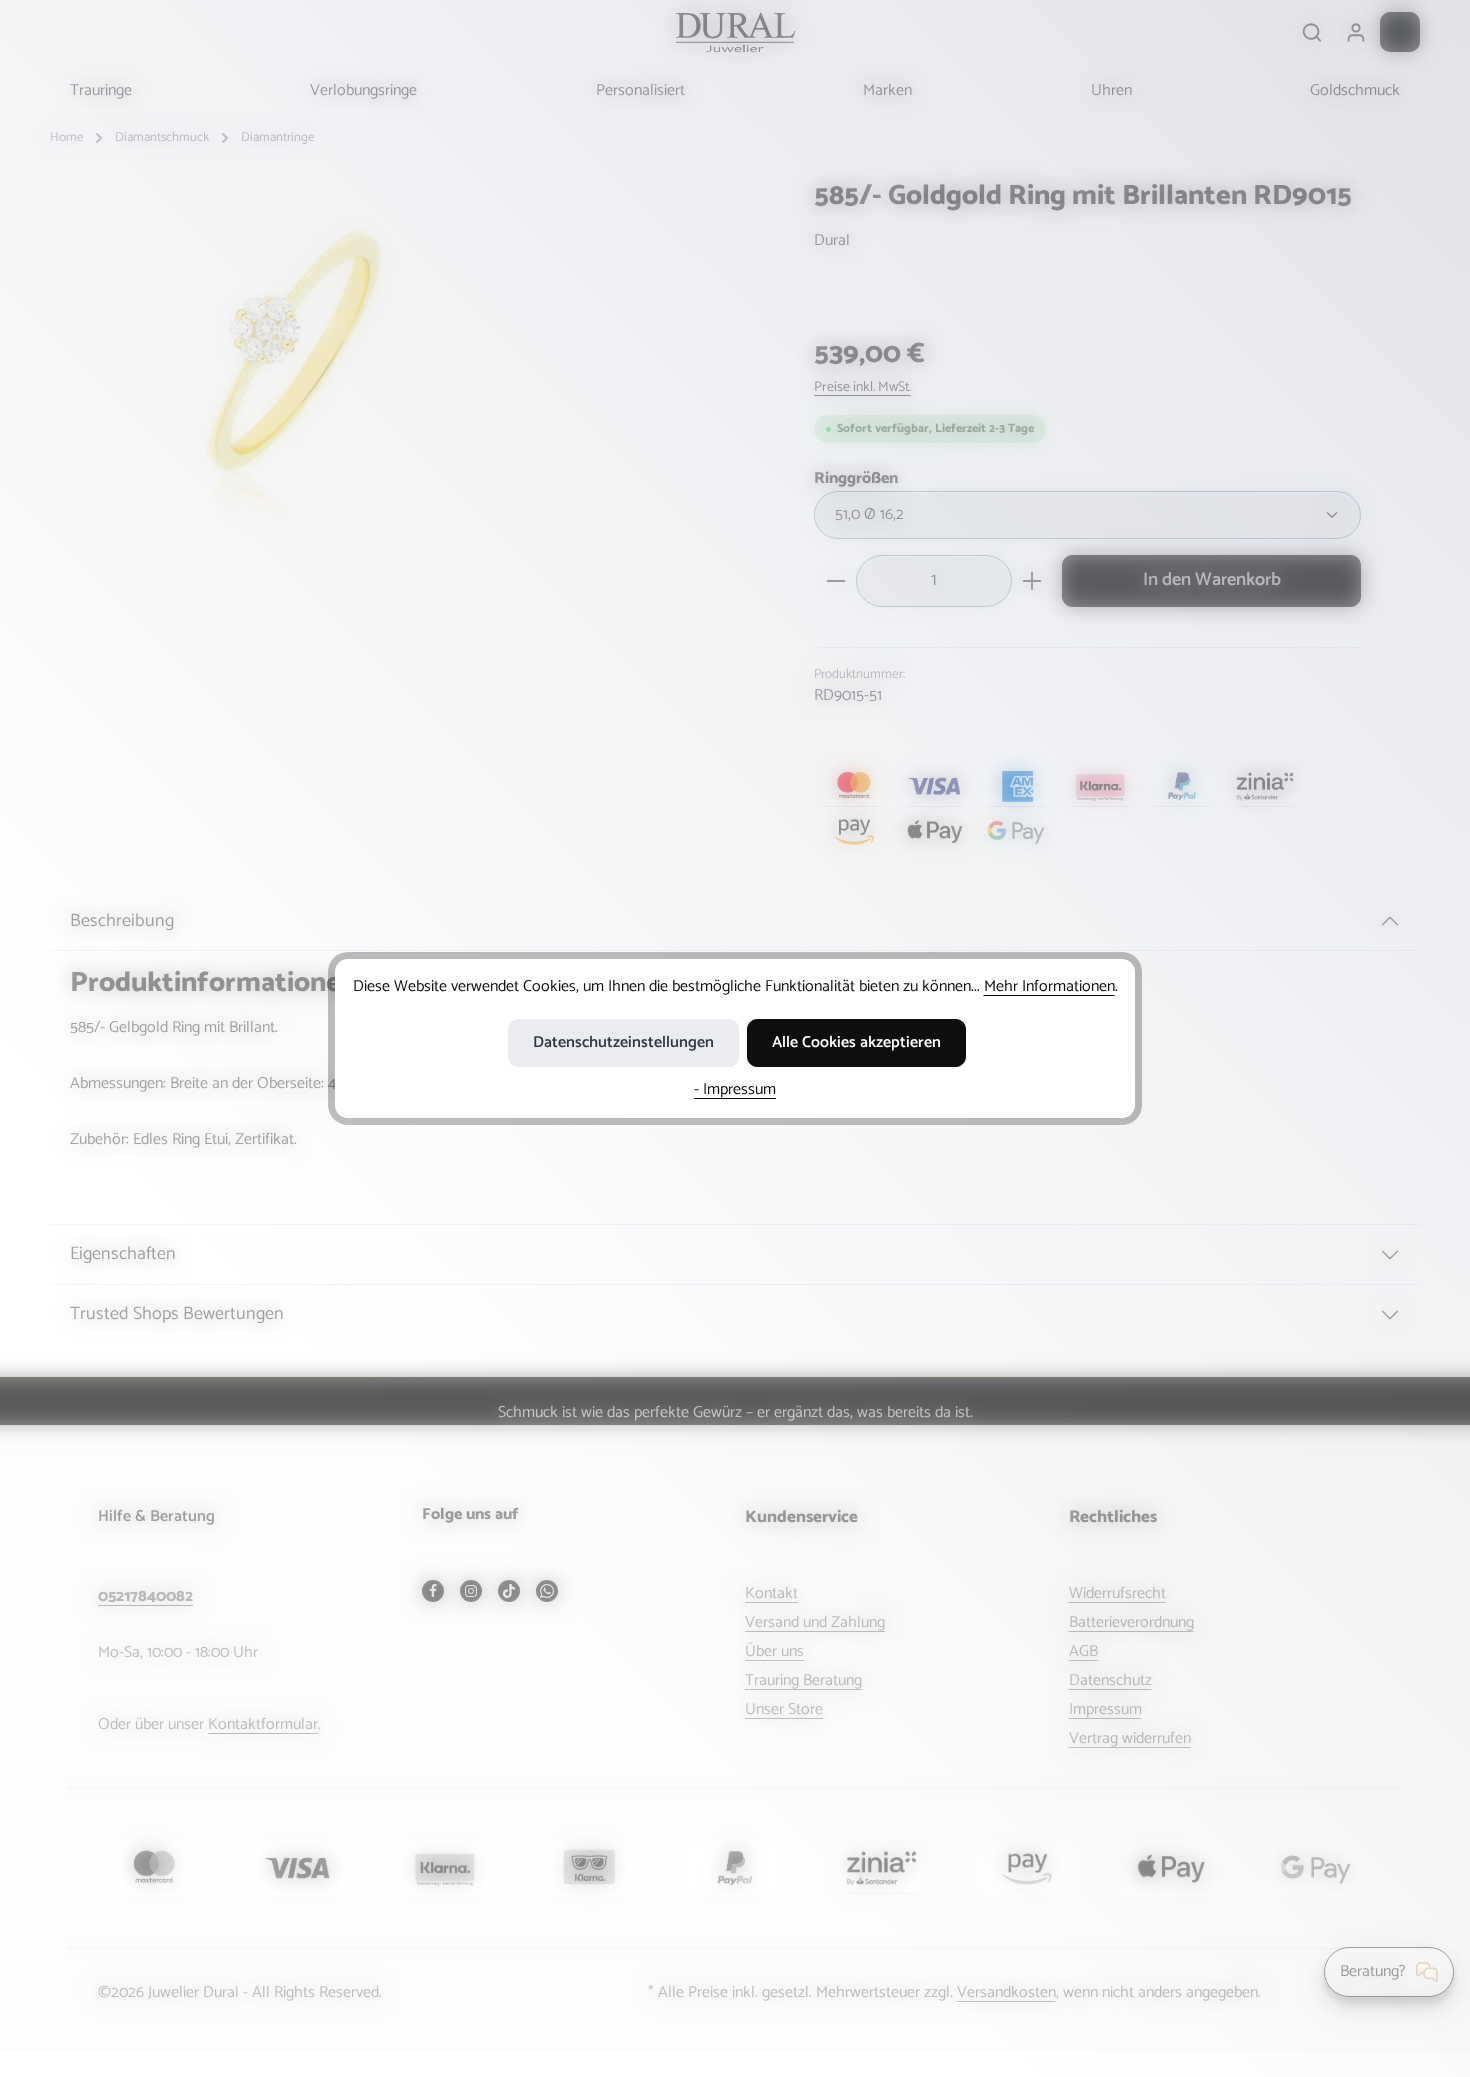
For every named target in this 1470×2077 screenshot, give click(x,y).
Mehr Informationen (1049, 986)
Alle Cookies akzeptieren (856, 1042)
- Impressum (735, 1089)
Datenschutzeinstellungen (623, 1042)
